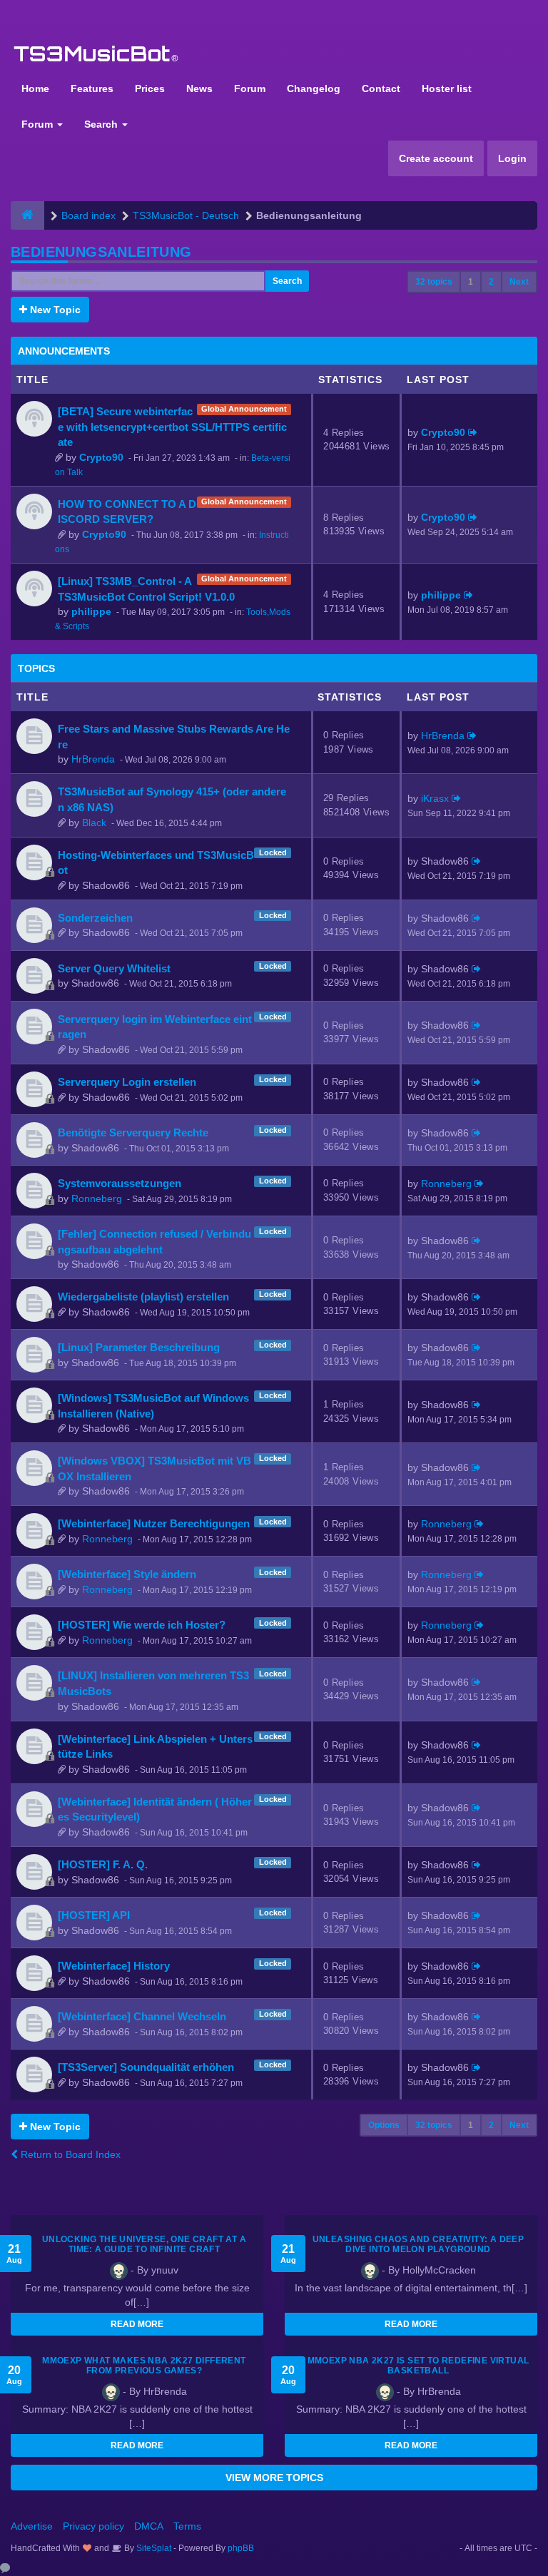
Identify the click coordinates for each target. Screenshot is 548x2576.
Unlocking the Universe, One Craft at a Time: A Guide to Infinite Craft (144, 2244)
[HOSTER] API (94, 1915)
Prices (150, 88)
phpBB (241, 2548)
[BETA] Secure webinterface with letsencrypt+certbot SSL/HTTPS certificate (172, 427)
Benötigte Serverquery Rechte (133, 1132)
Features (92, 88)
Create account (436, 158)
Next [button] (519, 282)
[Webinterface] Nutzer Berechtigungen (154, 1523)
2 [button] (491, 282)
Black (94, 823)
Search (102, 124)
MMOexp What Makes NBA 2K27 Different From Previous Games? (144, 2366)
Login (512, 158)
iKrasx (435, 798)
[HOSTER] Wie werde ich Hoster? (142, 1625)
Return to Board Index (69, 2154)
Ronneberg (97, 1198)
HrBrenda (93, 759)
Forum (250, 88)
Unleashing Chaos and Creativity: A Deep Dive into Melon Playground (418, 2244)
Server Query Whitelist (114, 968)
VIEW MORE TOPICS (274, 2478)
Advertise (32, 2526)
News (199, 88)
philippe (91, 611)
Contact (381, 88)
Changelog (314, 88)
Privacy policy (93, 2526)
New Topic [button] (54, 310)
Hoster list (447, 88)
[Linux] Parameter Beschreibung (139, 1347)
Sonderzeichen (95, 918)
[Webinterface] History (114, 1966)
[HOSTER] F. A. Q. (103, 1864)
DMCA (149, 2526)
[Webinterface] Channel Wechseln (142, 2016)
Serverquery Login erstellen (127, 1082)
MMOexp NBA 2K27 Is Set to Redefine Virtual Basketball (418, 2366)
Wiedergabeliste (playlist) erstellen (143, 1297)
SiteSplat (153, 2548)
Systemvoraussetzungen (120, 1183)
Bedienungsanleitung (101, 252)
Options (384, 2125)
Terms (187, 2526)
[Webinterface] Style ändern (127, 1574)
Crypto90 (101, 457)
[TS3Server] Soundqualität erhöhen (146, 2067)
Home (35, 88)
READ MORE (137, 2324)
